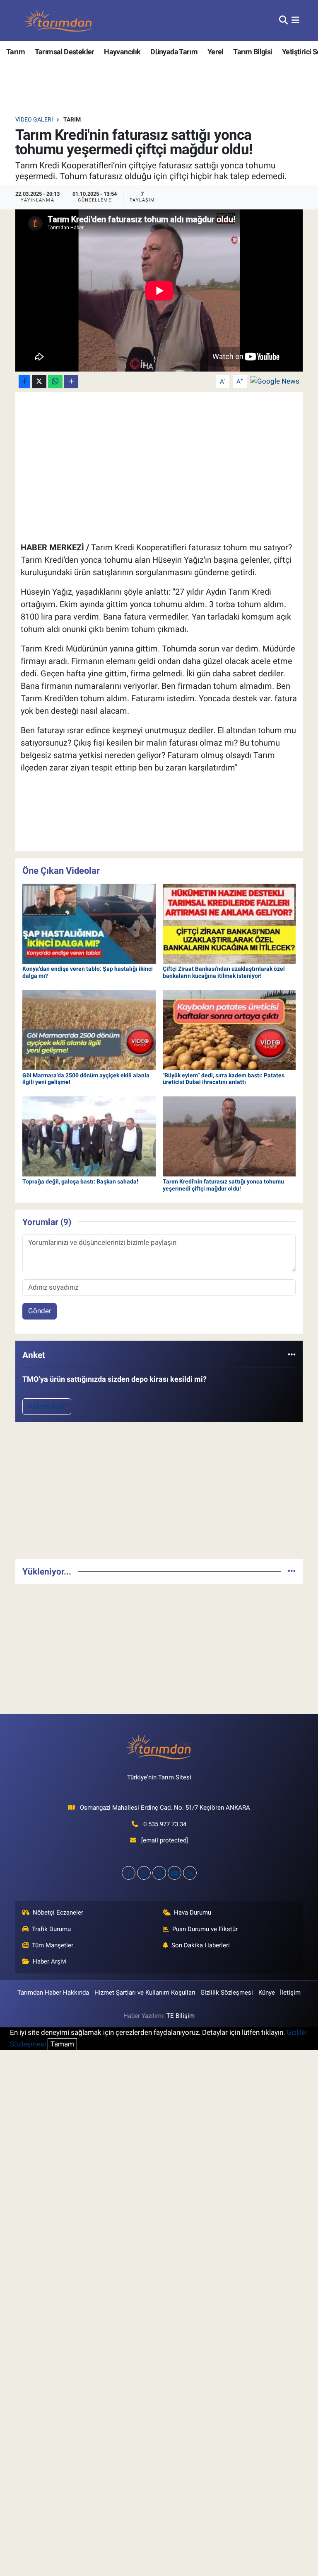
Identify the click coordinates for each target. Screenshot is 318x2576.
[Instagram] (159, 1873)
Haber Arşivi (50, 1961)
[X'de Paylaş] (39, 382)
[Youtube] (175, 1873)
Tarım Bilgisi (253, 52)
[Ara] (283, 20)
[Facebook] (129, 1873)
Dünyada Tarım (174, 52)
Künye (267, 1993)
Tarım (16, 52)
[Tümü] (292, 1355)
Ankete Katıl (47, 1406)
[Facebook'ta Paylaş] (24, 382)
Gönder (40, 1311)
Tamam (62, 2044)
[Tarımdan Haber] (59, 21)
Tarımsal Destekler (65, 52)
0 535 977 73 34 (165, 1824)
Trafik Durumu (51, 1929)
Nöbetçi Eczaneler (58, 1913)
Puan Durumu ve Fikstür (205, 1929)
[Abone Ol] (275, 381)
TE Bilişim (181, 2016)
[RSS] (190, 1873)
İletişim (290, 1993)
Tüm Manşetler (53, 1945)
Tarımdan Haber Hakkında (53, 1993)
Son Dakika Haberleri (201, 1945)
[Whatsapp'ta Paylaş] (55, 382)
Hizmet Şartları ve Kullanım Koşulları (145, 1993)
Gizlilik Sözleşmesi (227, 1993)
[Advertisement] (159, 1494)
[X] (144, 1873)
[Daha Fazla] (71, 382)
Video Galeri (34, 119)
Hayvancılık (122, 52)
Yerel (216, 52)
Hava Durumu (193, 1913)
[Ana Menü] (295, 20)
